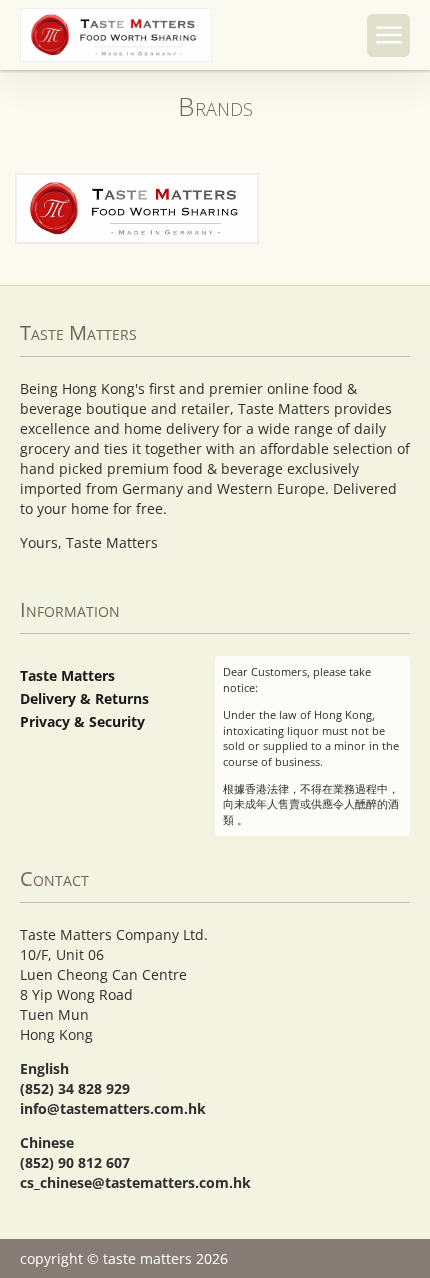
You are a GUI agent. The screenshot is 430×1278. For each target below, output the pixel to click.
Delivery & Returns (84, 698)
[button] (388, 35)
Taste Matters (67, 675)
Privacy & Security (82, 721)
